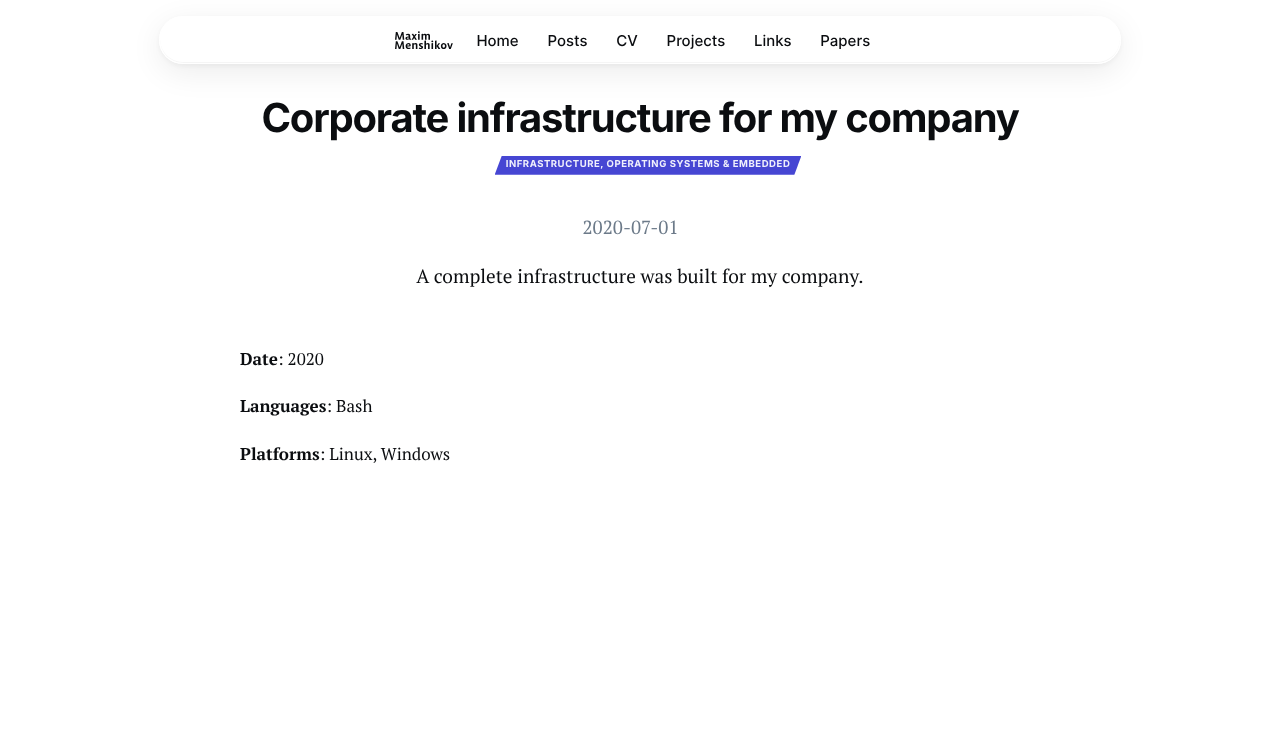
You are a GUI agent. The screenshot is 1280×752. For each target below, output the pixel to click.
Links (773, 40)
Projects (696, 40)
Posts (567, 40)
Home (497, 40)
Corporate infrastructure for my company (639, 117)
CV (627, 40)
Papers (845, 40)
